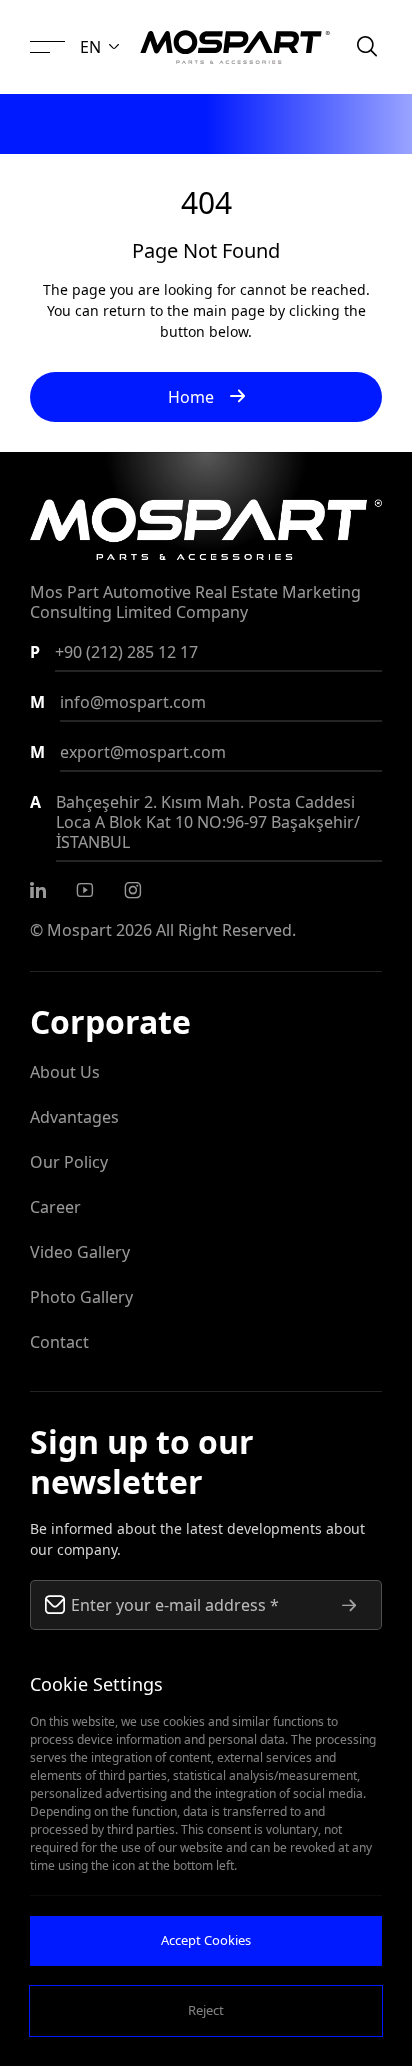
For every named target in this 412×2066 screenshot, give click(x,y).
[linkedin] (38, 890)
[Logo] (235, 47)
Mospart (79, 930)
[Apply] (349, 1605)
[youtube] (85, 890)
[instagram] (133, 890)
